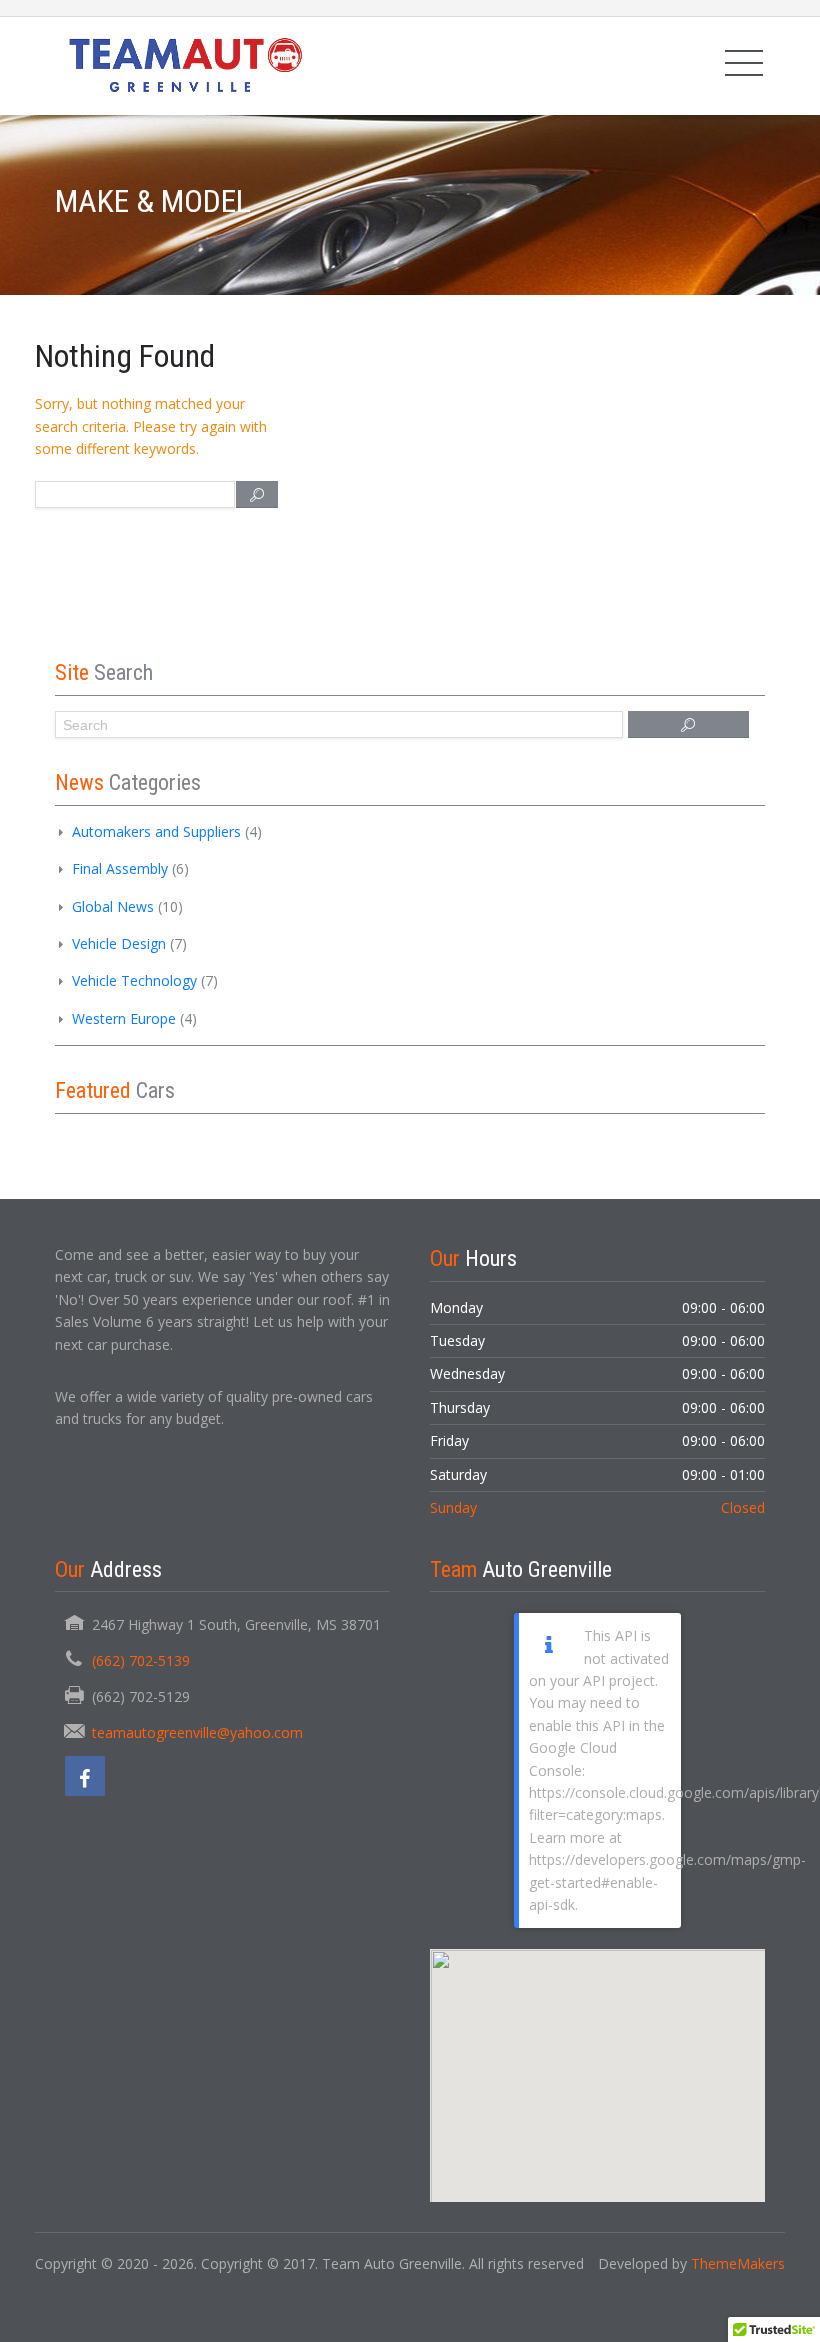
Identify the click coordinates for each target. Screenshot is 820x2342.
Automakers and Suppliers (156, 831)
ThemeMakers (738, 2263)
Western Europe (124, 1018)
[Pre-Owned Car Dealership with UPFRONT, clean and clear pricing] (183, 65)
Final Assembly (120, 868)
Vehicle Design (119, 943)
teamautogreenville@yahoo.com (197, 1732)
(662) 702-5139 (141, 1660)
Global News (113, 906)
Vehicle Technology (134, 980)
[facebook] (85, 1776)
